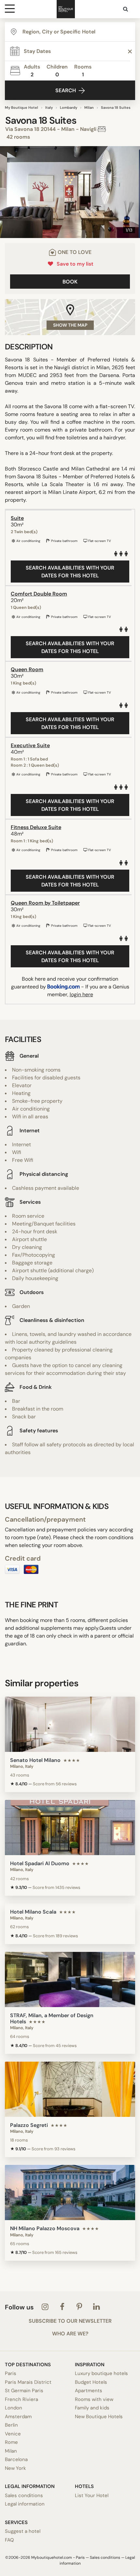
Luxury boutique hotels (101, 2373)
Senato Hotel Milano (35, 1760)
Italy (49, 107)
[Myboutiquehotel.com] (66, 9)
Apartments (89, 2391)
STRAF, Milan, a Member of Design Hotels (52, 2018)
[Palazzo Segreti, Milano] (70, 2089)
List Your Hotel (92, 2495)
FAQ (9, 2540)
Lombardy (69, 107)
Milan (89, 107)
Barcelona (16, 2459)
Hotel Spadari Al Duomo (40, 1863)
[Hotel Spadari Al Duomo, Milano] (70, 1828)
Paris (11, 2373)
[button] (7, 192)
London (14, 2408)
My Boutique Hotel (21, 107)
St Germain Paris (24, 2391)
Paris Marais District (28, 2382)
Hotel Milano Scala (33, 1912)
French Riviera (21, 2399)
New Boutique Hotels (99, 2417)
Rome (11, 2442)
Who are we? (70, 2334)
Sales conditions (24, 2495)
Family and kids (92, 2408)
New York (15, 2468)
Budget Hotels (91, 2382)
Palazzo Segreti (29, 2125)
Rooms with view (94, 2399)
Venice (13, 2434)
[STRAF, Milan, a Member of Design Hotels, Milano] (70, 1979)
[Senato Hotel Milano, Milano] (70, 1724)
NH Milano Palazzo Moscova (45, 2228)
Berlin (11, 2425)
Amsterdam (18, 2417)
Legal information (25, 2504)
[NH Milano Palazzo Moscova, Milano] (70, 2193)
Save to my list (74, 264)
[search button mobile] (126, 9)
